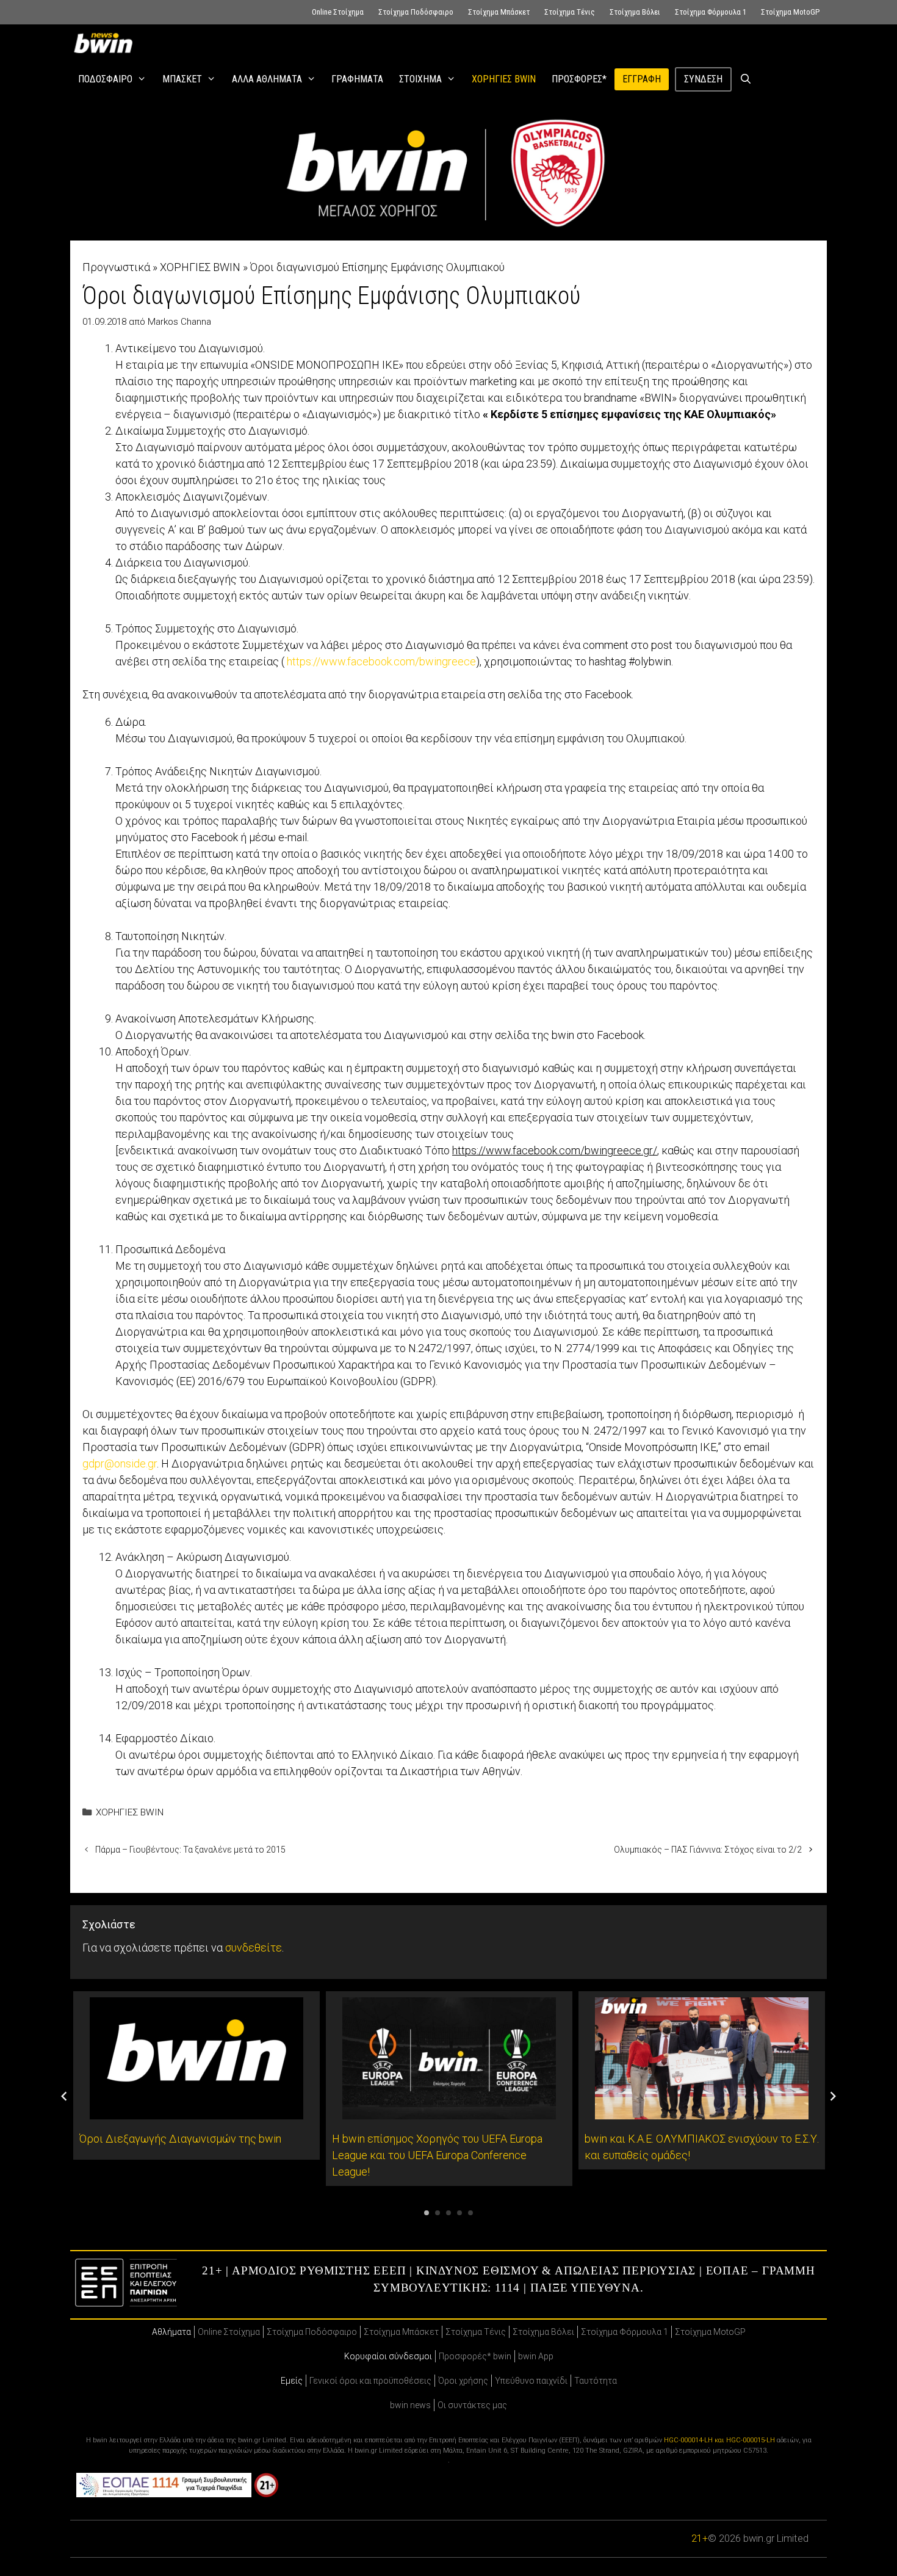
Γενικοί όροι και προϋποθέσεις (370, 2381)
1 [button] (427, 2213)
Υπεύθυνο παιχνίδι (531, 2381)
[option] (196, 2075)
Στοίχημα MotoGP (790, 12)
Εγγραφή (642, 79)
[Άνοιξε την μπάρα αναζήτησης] (746, 79)
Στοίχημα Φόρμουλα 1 (711, 12)
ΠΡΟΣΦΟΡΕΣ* (579, 79)
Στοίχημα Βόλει (635, 12)
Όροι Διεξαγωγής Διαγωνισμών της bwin (180, 2139)
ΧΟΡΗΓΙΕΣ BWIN (504, 79)
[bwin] (106, 43)
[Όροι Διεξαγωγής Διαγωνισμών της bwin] (196, 2111)
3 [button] (448, 2213)
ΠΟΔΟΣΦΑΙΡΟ (105, 79)
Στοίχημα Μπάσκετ (499, 12)
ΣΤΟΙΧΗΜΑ (420, 79)
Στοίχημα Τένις (570, 12)
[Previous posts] (64, 2096)
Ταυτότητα (596, 2381)
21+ (700, 2538)
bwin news (410, 2405)
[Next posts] (833, 2096)
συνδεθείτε (254, 1948)
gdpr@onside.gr (120, 1463)
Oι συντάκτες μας (472, 2405)
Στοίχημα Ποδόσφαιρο (416, 12)
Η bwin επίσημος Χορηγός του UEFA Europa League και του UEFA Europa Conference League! (437, 2155)
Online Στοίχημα (338, 12)
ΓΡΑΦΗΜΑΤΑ (357, 79)
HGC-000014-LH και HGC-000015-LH (719, 2440)
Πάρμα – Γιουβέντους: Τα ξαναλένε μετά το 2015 (190, 1850)
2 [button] (438, 2213)
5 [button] (470, 2213)
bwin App (536, 2356)
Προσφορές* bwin (475, 2356)
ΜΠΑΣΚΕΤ (182, 79)
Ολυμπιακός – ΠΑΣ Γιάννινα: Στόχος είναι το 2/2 (708, 1850)
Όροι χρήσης (463, 2381)
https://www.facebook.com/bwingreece (381, 661)
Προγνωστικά (116, 267)
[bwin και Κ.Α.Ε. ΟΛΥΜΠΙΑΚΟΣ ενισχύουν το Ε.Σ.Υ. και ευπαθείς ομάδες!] (702, 2111)
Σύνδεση (703, 79)
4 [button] (459, 2213)
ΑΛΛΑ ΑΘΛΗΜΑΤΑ (267, 79)
